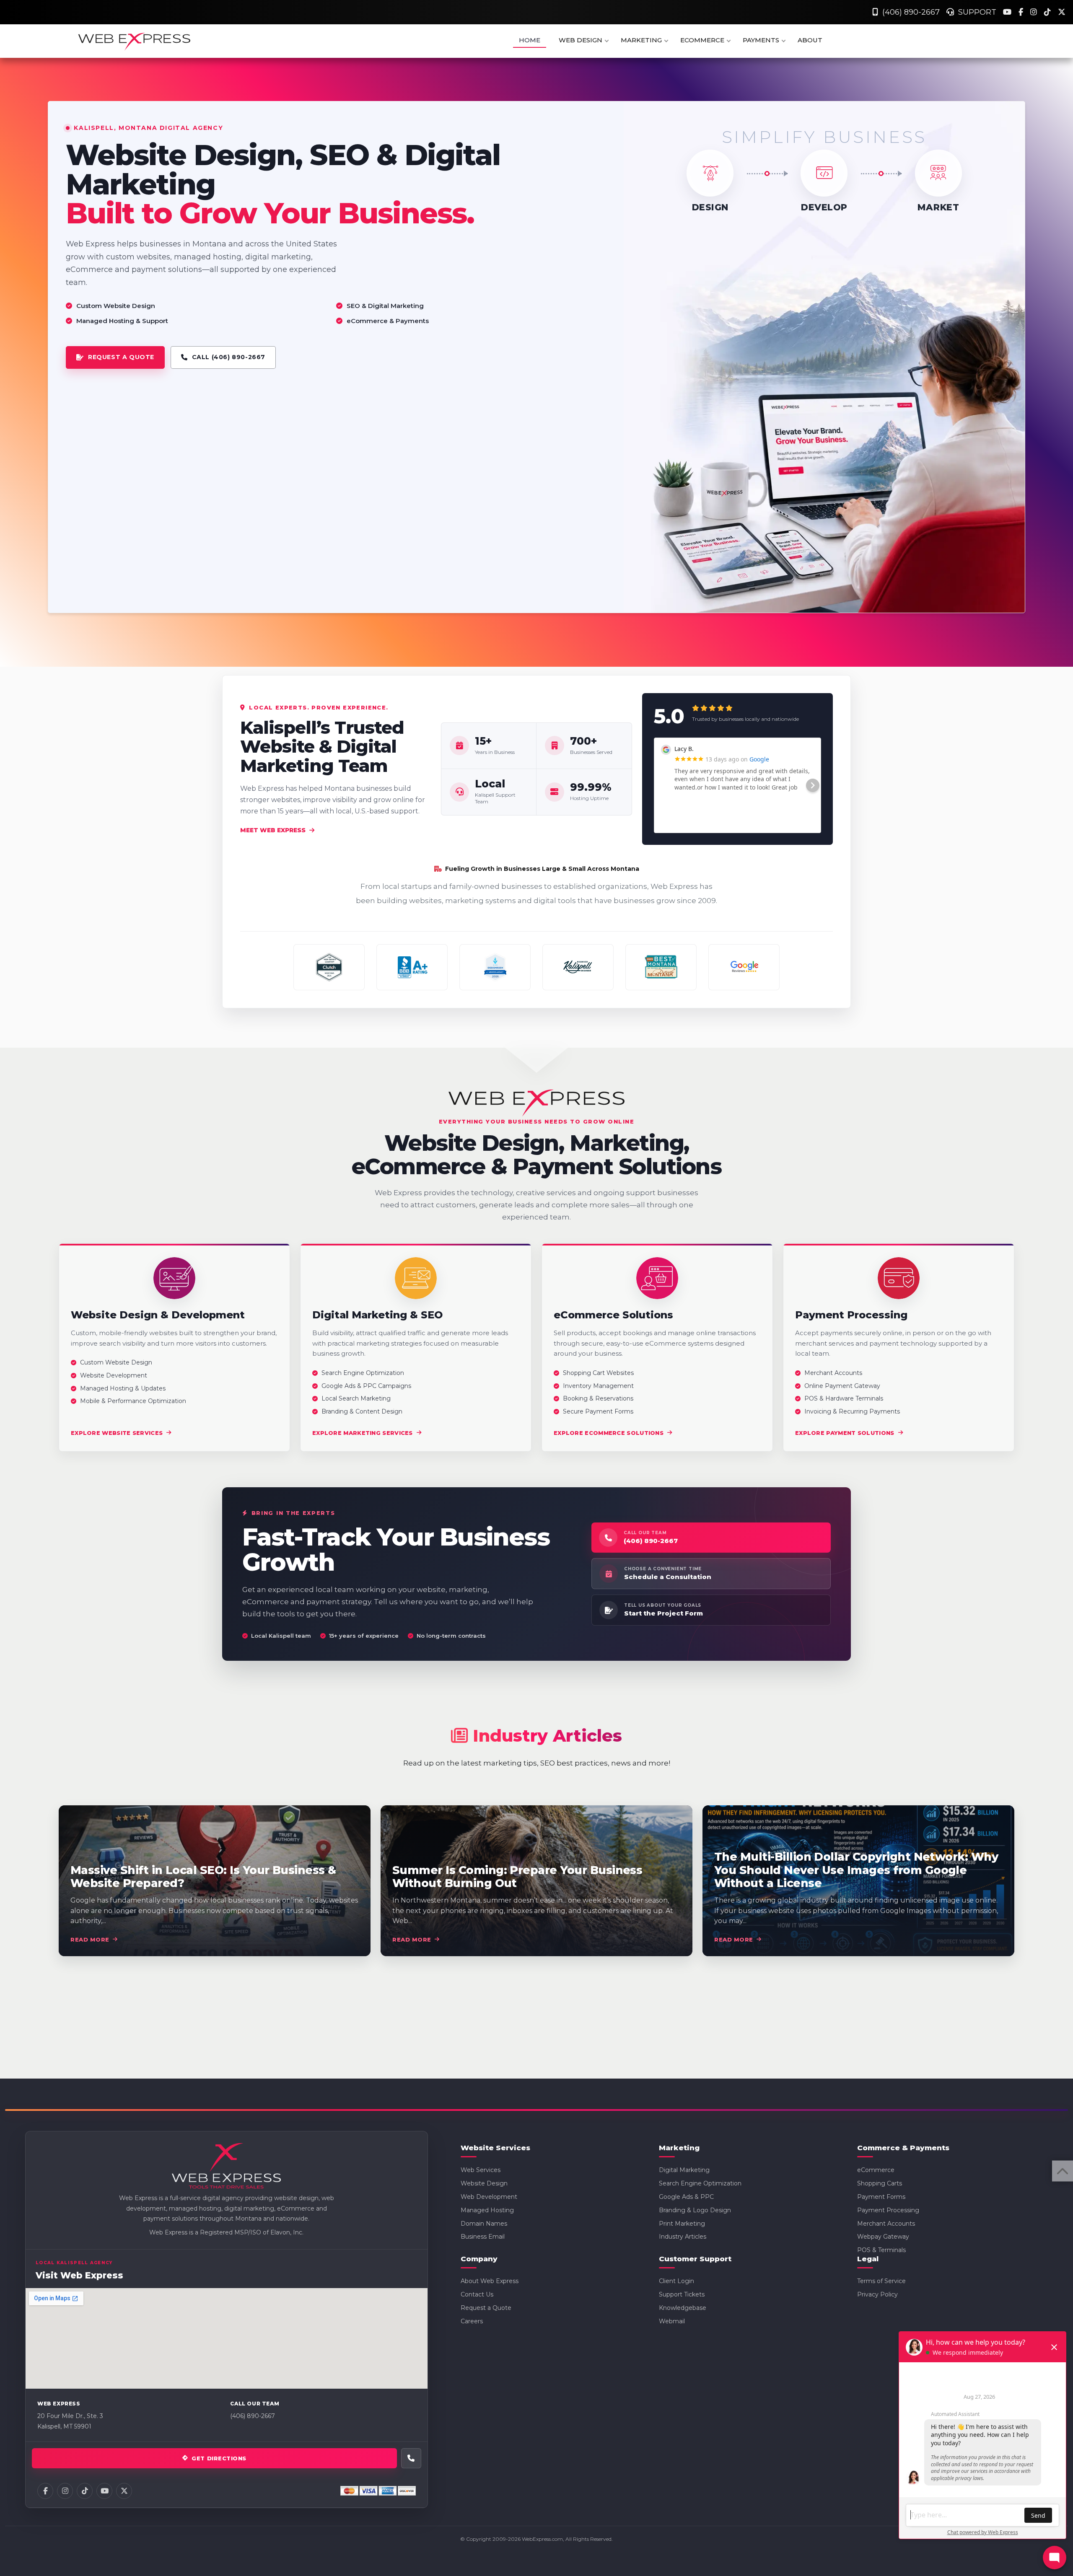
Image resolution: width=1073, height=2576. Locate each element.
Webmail (672, 2321)
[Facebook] (1022, 12)
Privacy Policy (877, 2294)
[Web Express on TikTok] (85, 2491)
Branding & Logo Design (695, 2210)
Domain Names (484, 2224)
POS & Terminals (881, 2250)
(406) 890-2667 (909, 12)
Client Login (676, 2281)
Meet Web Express (273, 830)
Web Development (489, 2197)
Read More (90, 1939)
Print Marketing (682, 2224)
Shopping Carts (880, 2183)
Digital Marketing (684, 2170)
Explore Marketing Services (363, 1433)
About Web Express (490, 2281)
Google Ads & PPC (686, 2197)
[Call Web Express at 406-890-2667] (411, 2458)
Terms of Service (881, 2281)
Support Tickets (682, 2294)
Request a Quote (486, 2308)
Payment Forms (881, 2197)
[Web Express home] (226, 2167)
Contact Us (477, 2294)
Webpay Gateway (883, 2237)
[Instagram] (1035, 12)
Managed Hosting (487, 2210)
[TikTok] (1048, 12)
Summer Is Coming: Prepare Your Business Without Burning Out (517, 1877)
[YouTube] (1008, 12)
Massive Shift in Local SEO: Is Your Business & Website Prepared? (203, 1877)
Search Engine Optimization (700, 2183)
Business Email (483, 2237)
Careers (472, 2321)
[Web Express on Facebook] (45, 2491)
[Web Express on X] (124, 2491)
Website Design (484, 2183)
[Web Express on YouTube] (104, 2491)
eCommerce (876, 2170)
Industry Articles (683, 2237)
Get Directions (219, 2458)
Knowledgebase (683, 2308)
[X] (1062, 12)
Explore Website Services (117, 1433)
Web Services (481, 2170)
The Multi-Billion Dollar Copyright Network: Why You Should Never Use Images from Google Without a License (856, 1870)
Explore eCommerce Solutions (609, 1433)
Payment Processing (888, 2210)
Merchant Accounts (886, 2224)
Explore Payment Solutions (845, 1433)
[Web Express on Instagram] (65, 2491)
